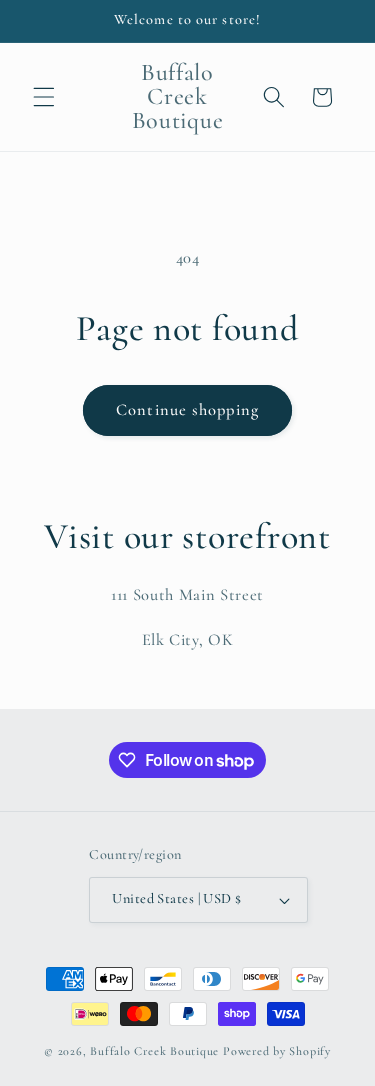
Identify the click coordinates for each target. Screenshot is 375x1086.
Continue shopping (187, 410)
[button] (44, 97)
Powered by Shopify (277, 1051)
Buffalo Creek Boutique (154, 1051)
